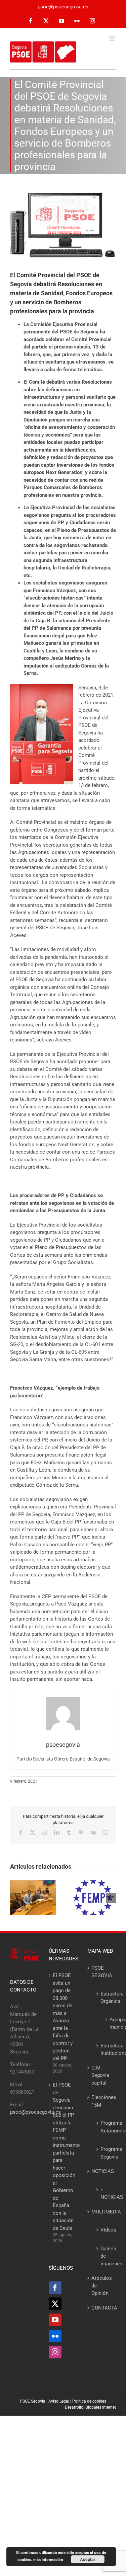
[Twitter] (55, 2304)
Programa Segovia (105, 2153)
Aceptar (88, 2559)
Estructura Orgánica (105, 1998)
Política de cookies (89, 2401)
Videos (105, 2230)
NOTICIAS (102, 2171)
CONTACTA (102, 2308)
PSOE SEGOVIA (102, 1972)
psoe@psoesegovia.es (63, 7)
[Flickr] (55, 2336)
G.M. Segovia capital (100, 2075)
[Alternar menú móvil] (112, 38)
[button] (15, 1898)
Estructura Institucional (105, 2050)
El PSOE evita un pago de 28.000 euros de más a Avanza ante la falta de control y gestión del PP (63, 2017)
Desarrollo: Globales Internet (90, 2407)
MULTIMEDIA (102, 2212)
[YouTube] (55, 2320)
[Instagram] (55, 2352)
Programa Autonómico (105, 2127)
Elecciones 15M (102, 2101)
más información (48, 2559)
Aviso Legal (59, 2401)
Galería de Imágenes (105, 2256)
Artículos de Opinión (102, 2286)
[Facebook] (55, 2288)
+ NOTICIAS (105, 2194)
